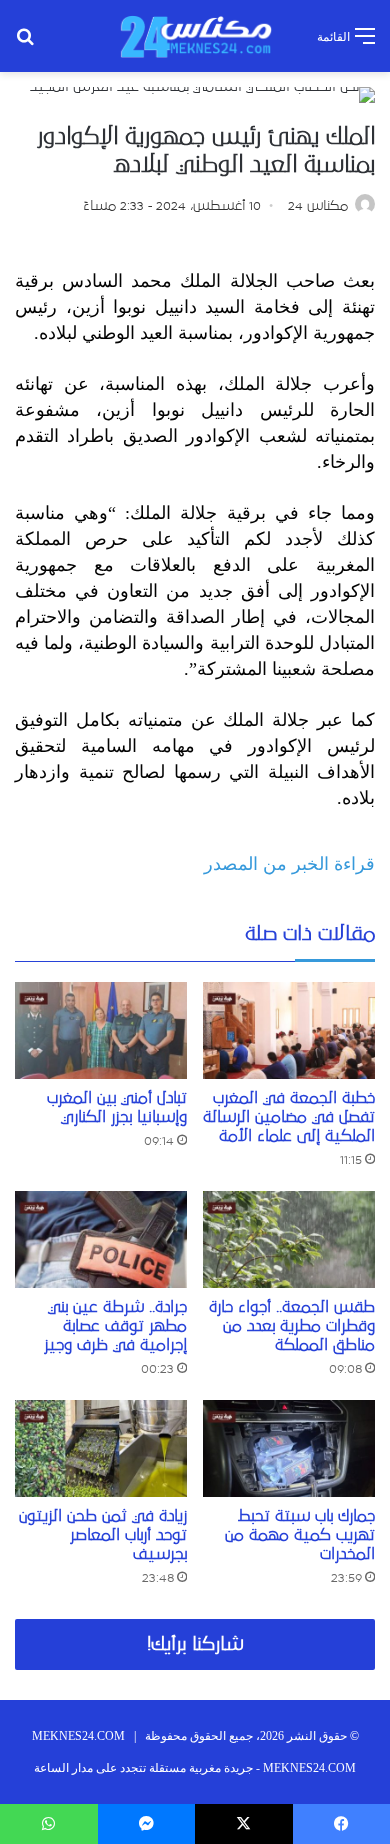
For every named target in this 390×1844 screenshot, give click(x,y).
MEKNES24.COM (78, 1736)
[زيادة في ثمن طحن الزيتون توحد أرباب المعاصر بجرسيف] (101, 1448)
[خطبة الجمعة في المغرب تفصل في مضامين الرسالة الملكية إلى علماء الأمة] (289, 1030)
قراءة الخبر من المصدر (289, 864)
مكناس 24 (318, 206)
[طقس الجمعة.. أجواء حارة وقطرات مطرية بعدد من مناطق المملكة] (289, 1239)
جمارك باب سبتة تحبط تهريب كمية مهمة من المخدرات (300, 1535)
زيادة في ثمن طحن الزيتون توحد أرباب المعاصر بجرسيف (103, 1535)
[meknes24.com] (195, 36)
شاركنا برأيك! (195, 1644)
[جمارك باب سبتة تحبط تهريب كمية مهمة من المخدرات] (289, 1448)
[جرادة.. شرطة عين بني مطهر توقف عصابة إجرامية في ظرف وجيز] (101, 1239)
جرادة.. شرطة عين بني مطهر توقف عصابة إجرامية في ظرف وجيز (115, 1326)
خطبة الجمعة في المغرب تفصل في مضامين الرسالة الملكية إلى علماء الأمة (289, 1117)
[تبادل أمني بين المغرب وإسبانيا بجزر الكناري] (101, 1030)
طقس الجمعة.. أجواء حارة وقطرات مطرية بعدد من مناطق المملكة (292, 1326)
